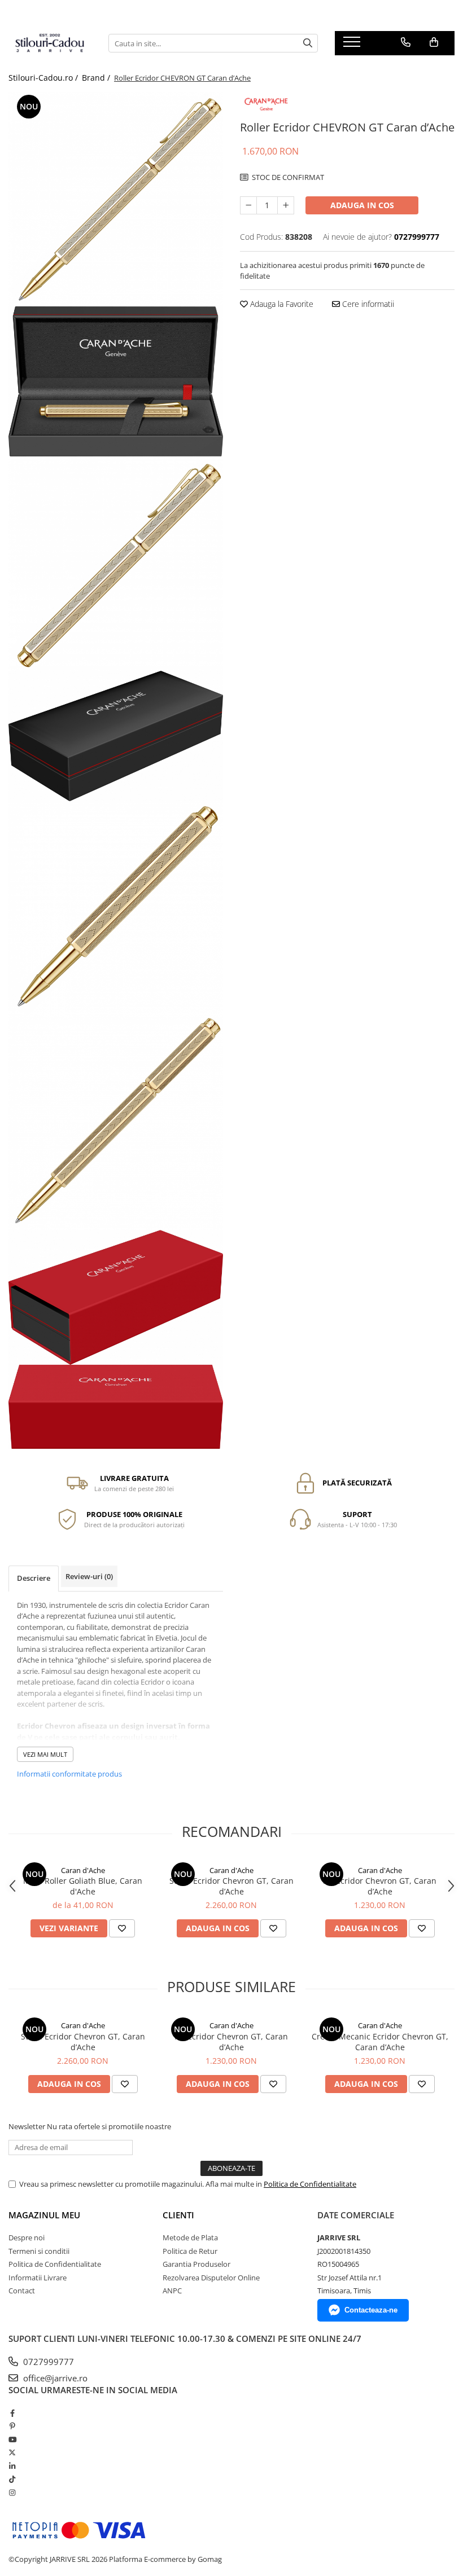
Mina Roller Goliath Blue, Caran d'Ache (83, 1886)
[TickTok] (12, 2479)
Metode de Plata (190, 2237)
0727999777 (47, 2362)
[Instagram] (12, 2493)
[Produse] (353, 45)
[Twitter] (12, 2452)
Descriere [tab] (34, 1578)
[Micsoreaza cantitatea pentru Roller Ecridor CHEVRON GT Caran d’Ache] (248, 205)
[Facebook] (12, 2413)
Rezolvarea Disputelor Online (211, 2278)
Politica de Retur (190, 2251)
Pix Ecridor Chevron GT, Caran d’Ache (380, 1886)
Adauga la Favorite (281, 304)
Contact (22, 2291)
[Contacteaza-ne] (406, 42)
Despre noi (27, 2237)
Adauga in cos (362, 205)
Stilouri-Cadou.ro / (44, 78)
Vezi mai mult (45, 1754)
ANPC (172, 2291)
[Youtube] (12, 2439)
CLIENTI (178, 2215)
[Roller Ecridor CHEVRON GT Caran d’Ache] (116, 199)
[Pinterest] (12, 2426)
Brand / (97, 78)
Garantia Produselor (196, 2264)
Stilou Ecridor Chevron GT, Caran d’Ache (231, 1886)
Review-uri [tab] (89, 1576)
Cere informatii (367, 304)
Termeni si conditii (39, 2251)
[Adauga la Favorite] (122, 1928)
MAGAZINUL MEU (44, 2215)
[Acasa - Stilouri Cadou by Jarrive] (50, 43)
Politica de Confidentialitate (310, 2184)
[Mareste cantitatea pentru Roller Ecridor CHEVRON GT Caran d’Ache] (286, 205)
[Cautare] (308, 43)
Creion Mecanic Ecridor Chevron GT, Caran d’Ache (380, 2042)
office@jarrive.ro (54, 2378)
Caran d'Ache (83, 1870)
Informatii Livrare (38, 2278)
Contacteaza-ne (371, 2310)
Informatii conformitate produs (69, 1774)
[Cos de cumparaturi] (434, 42)
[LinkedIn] (12, 2466)
